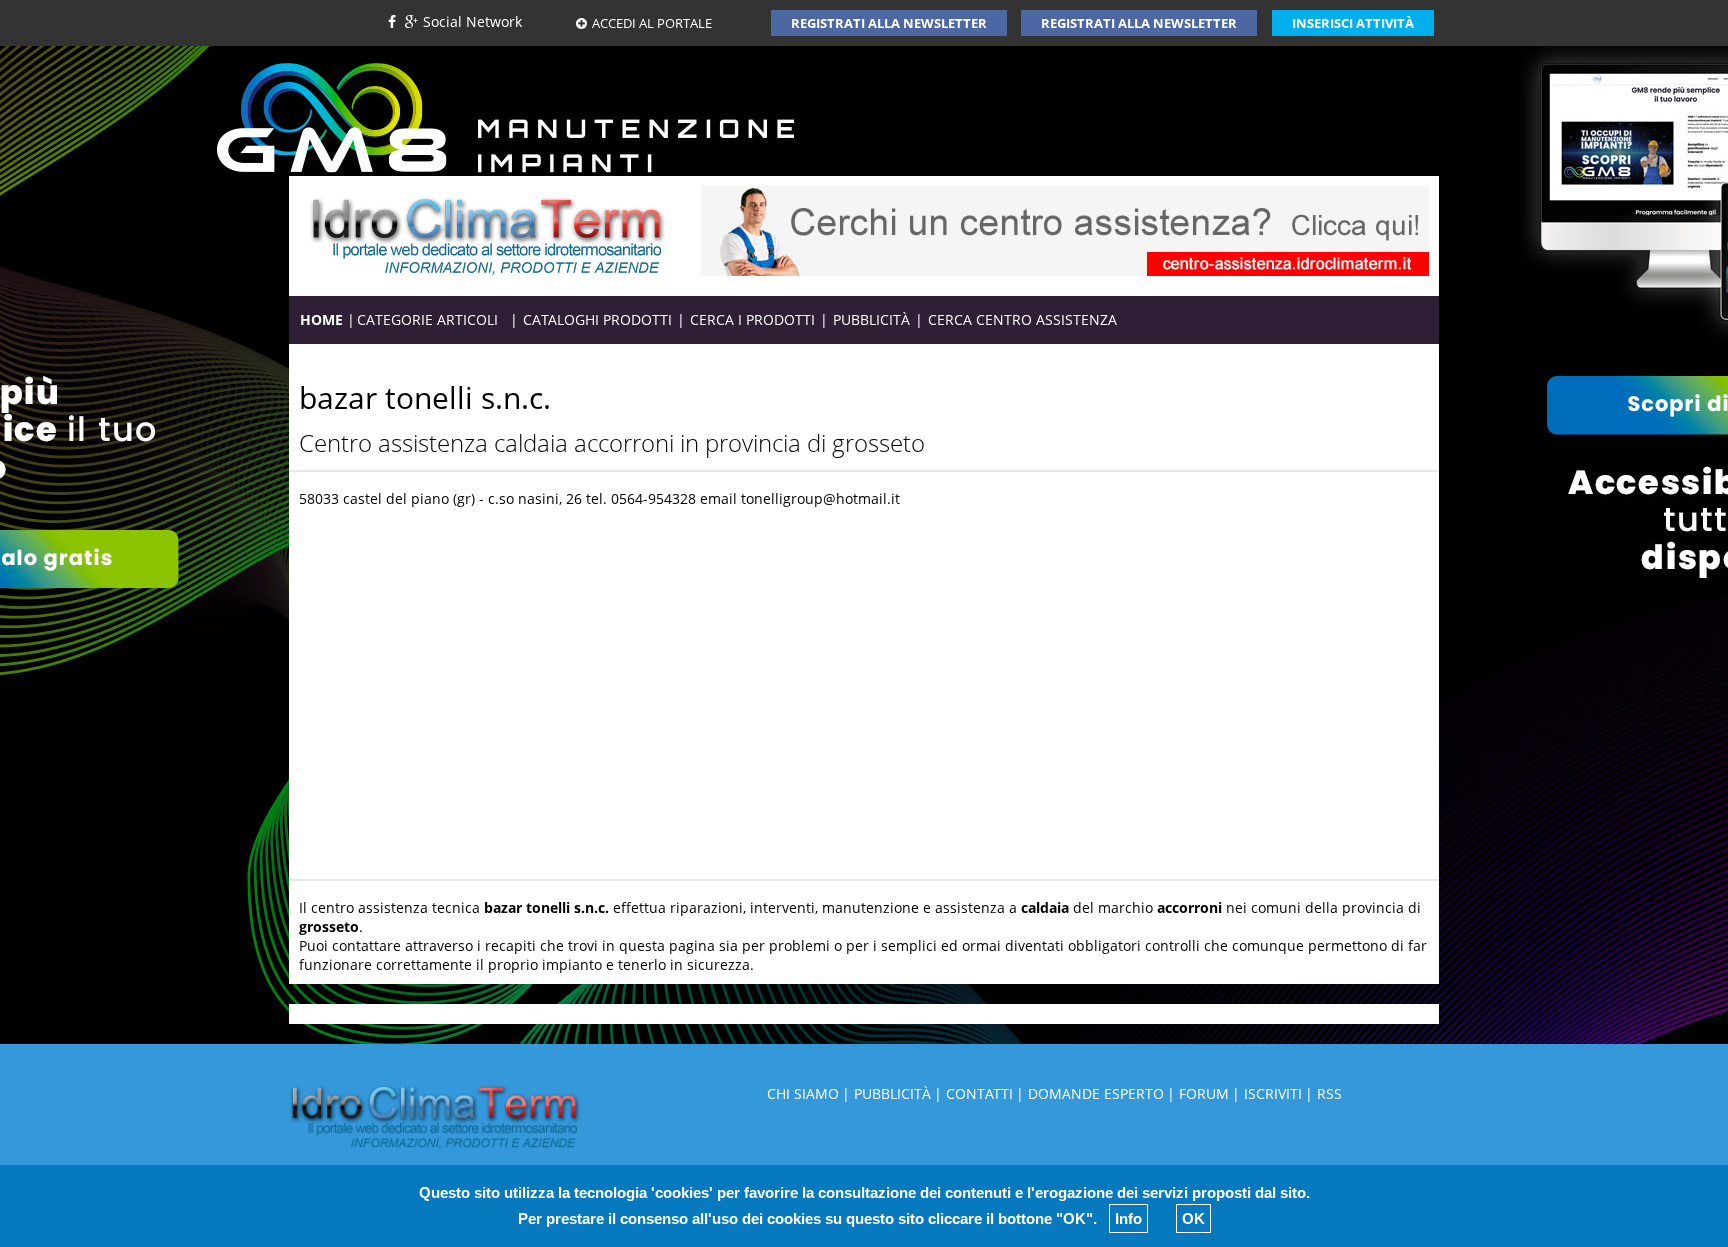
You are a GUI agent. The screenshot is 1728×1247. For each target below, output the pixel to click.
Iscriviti (1273, 1093)
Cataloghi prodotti (597, 319)
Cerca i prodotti (752, 319)
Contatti (979, 1093)
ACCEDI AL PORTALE (652, 23)
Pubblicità (871, 319)
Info (1128, 1218)
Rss (1329, 1093)
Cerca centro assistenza (1022, 319)
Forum (1204, 1093)
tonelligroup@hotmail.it (820, 498)
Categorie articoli (433, 319)
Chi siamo (803, 1093)
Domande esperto (1096, 1093)
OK (1193, 1218)
